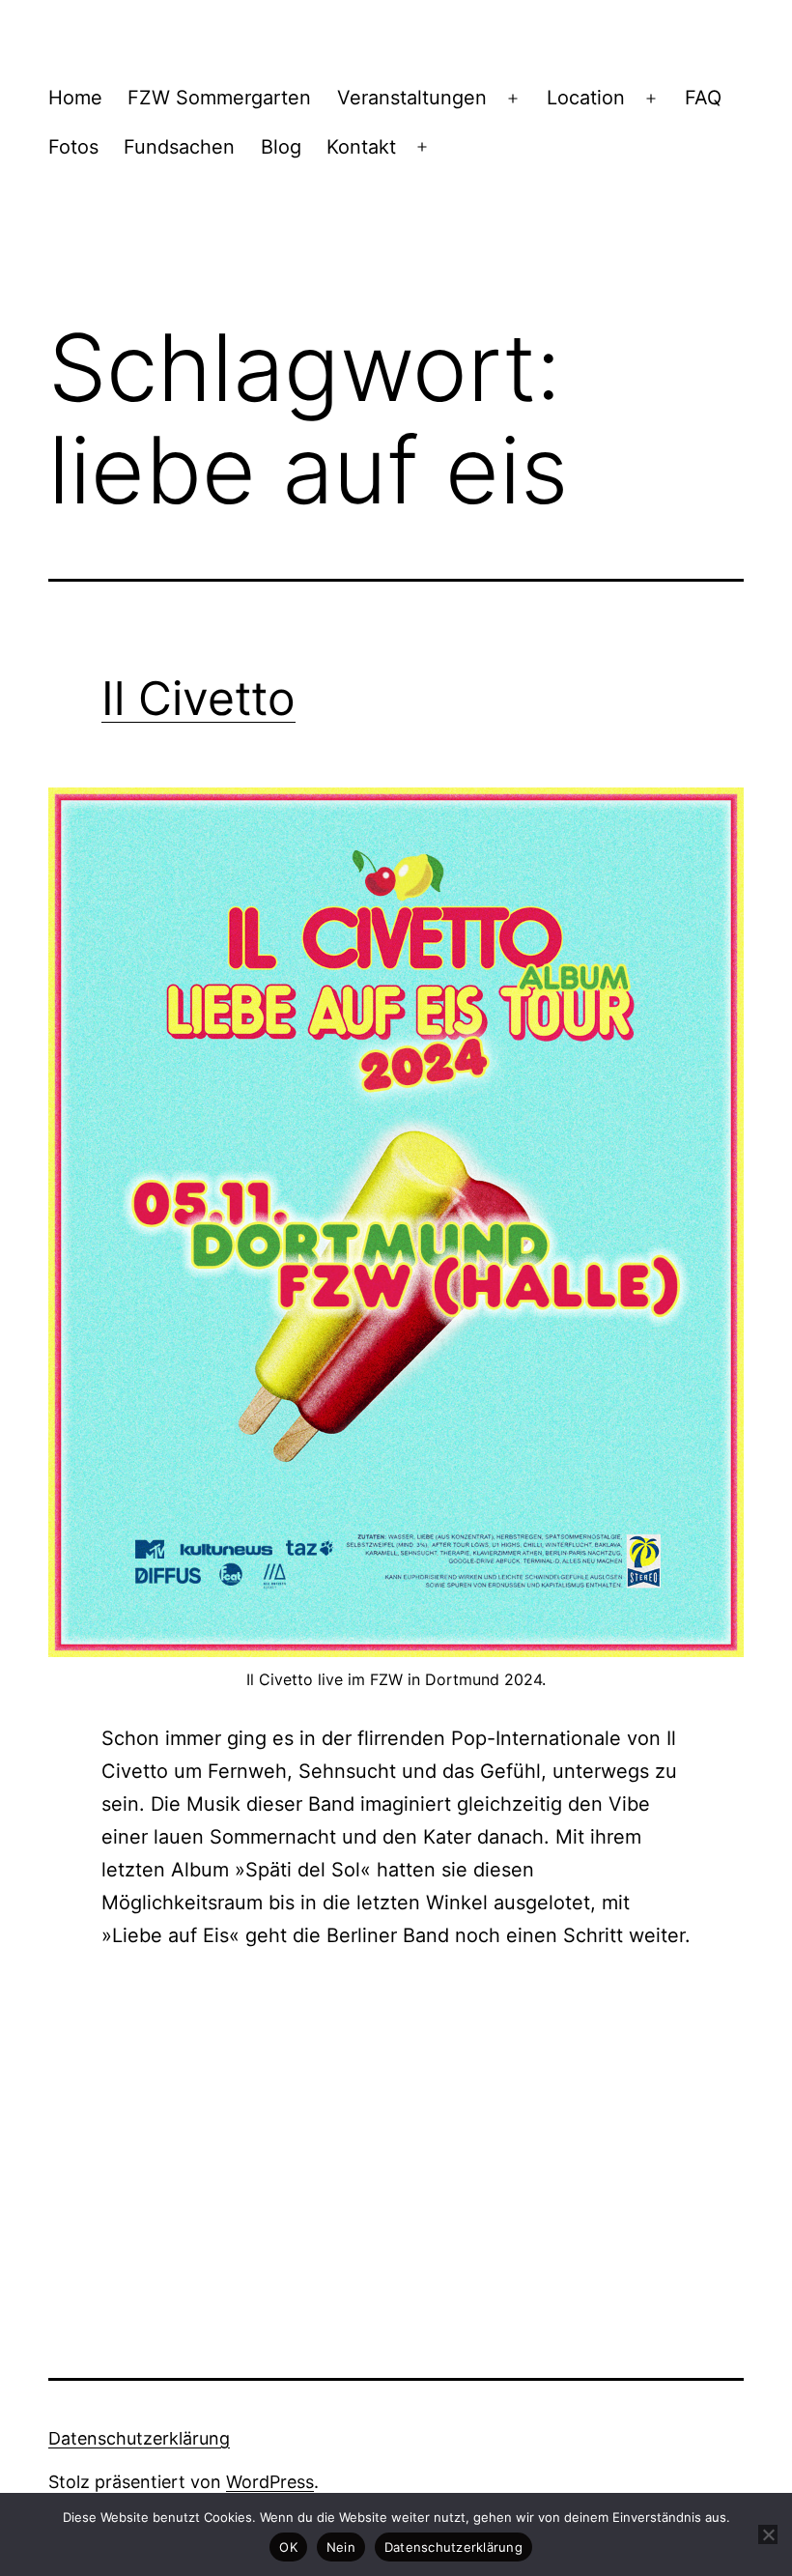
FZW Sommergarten (219, 98)
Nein (341, 2547)
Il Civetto (198, 698)
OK (288, 2547)
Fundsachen (179, 147)
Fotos (73, 147)
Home (75, 98)
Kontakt (361, 147)
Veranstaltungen (412, 98)
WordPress (270, 2482)
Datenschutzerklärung (139, 2438)
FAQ (703, 98)
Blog (281, 147)
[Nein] (768, 2534)
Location (586, 98)
